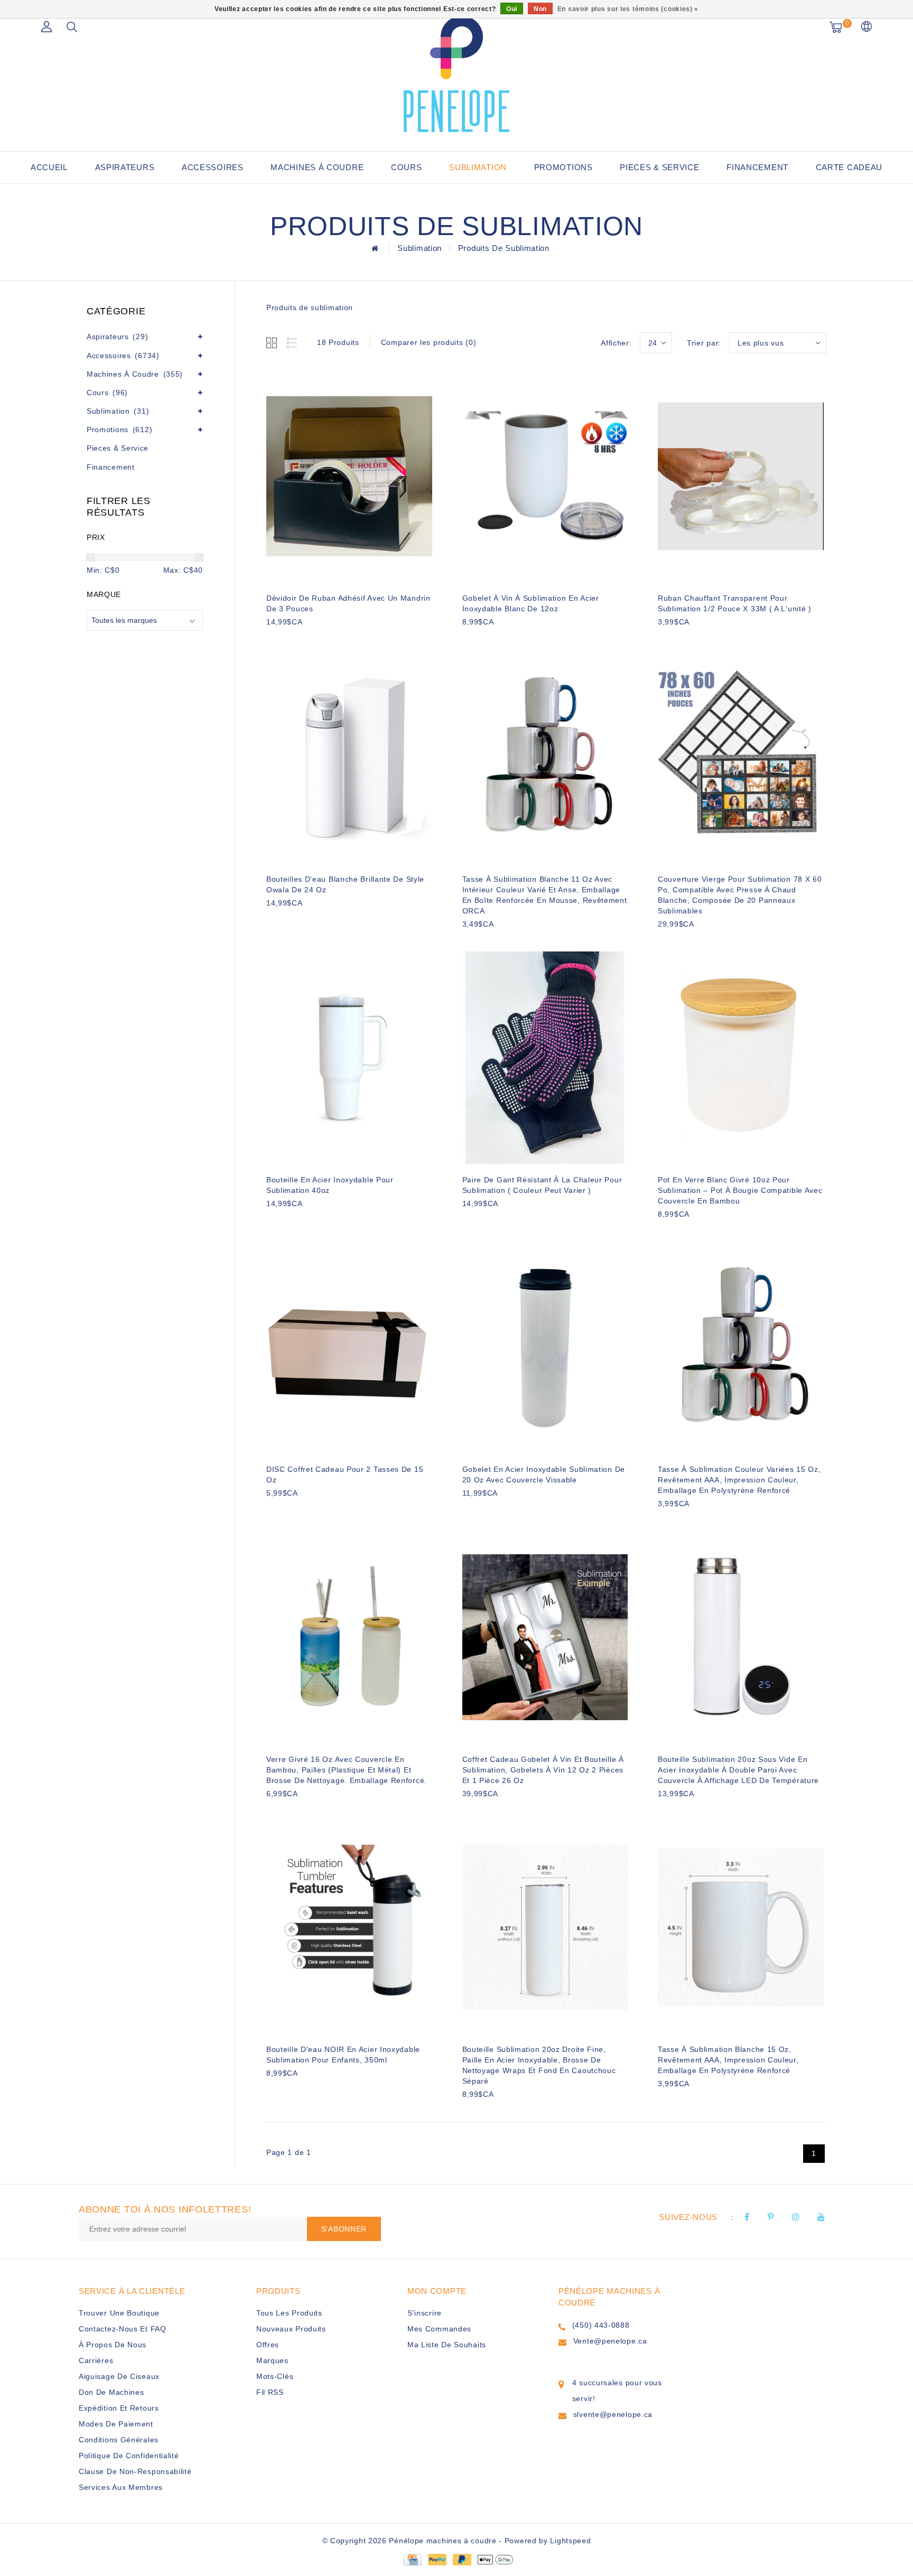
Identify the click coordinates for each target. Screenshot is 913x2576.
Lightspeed (570, 2541)
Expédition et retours (119, 2408)
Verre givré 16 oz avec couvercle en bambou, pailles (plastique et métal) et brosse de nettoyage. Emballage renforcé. (347, 1770)
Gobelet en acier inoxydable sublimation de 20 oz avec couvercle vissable (544, 1474)
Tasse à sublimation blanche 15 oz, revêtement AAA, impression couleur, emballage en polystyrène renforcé (728, 2060)
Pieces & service (659, 167)
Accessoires (213, 167)
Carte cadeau (849, 167)
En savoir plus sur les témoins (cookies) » (628, 9)
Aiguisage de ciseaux (119, 2376)
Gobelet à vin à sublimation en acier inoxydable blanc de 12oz (531, 603)
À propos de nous (113, 2345)
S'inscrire (425, 2313)
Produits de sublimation (504, 248)
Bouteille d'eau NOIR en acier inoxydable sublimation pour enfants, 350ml (343, 2055)
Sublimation (478, 167)
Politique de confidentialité (129, 2456)
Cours (407, 167)
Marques (272, 2360)
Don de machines (111, 2392)
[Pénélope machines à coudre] (456, 74)
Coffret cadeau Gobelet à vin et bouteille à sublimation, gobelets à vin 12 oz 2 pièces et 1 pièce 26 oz (543, 1770)
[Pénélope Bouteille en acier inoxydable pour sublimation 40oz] (349, 1058)
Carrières (96, 2360)
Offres (268, 2345)
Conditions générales (119, 2440)
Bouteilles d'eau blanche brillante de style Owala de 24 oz (345, 884)
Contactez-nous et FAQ (123, 2329)
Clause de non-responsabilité (135, 2471)
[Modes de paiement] (412, 2559)
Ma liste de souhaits (447, 2345)
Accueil (49, 167)
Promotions (563, 167)
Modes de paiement (116, 2424)
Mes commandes (439, 2329)
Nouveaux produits (291, 2329)
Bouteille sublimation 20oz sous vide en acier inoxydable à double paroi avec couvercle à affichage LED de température (738, 1770)
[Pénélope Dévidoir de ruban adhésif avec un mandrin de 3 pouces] (349, 476)
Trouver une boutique (119, 2313)
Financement (757, 167)
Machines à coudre (317, 167)
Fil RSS (270, 2392)
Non (540, 9)
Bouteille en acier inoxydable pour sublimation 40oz (330, 1185)
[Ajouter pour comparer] (325, 640)
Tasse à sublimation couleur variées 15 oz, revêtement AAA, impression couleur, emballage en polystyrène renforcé (739, 1480)
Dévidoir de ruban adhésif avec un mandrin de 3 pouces (348, 603)
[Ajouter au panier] (273, 640)
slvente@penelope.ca (613, 2414)
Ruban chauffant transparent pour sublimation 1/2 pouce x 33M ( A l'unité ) (735, 603)
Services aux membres (121, 2487)
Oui (512, 9)
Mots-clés (275, 2376)
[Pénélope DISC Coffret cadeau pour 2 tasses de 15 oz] (349, 1348)
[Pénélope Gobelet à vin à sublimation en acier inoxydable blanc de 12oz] (545, 476)
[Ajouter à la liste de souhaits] (299, 640)
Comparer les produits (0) (429, 342)
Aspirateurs (125, 167)
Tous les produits (289, 2313)
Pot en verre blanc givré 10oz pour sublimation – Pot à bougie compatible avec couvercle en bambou (740, 1190)
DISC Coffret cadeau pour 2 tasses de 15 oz (345, 1474)
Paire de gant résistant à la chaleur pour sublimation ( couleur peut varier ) (542, 1185)
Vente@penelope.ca (610, 2341)
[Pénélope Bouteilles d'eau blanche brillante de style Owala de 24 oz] (349, 758)
